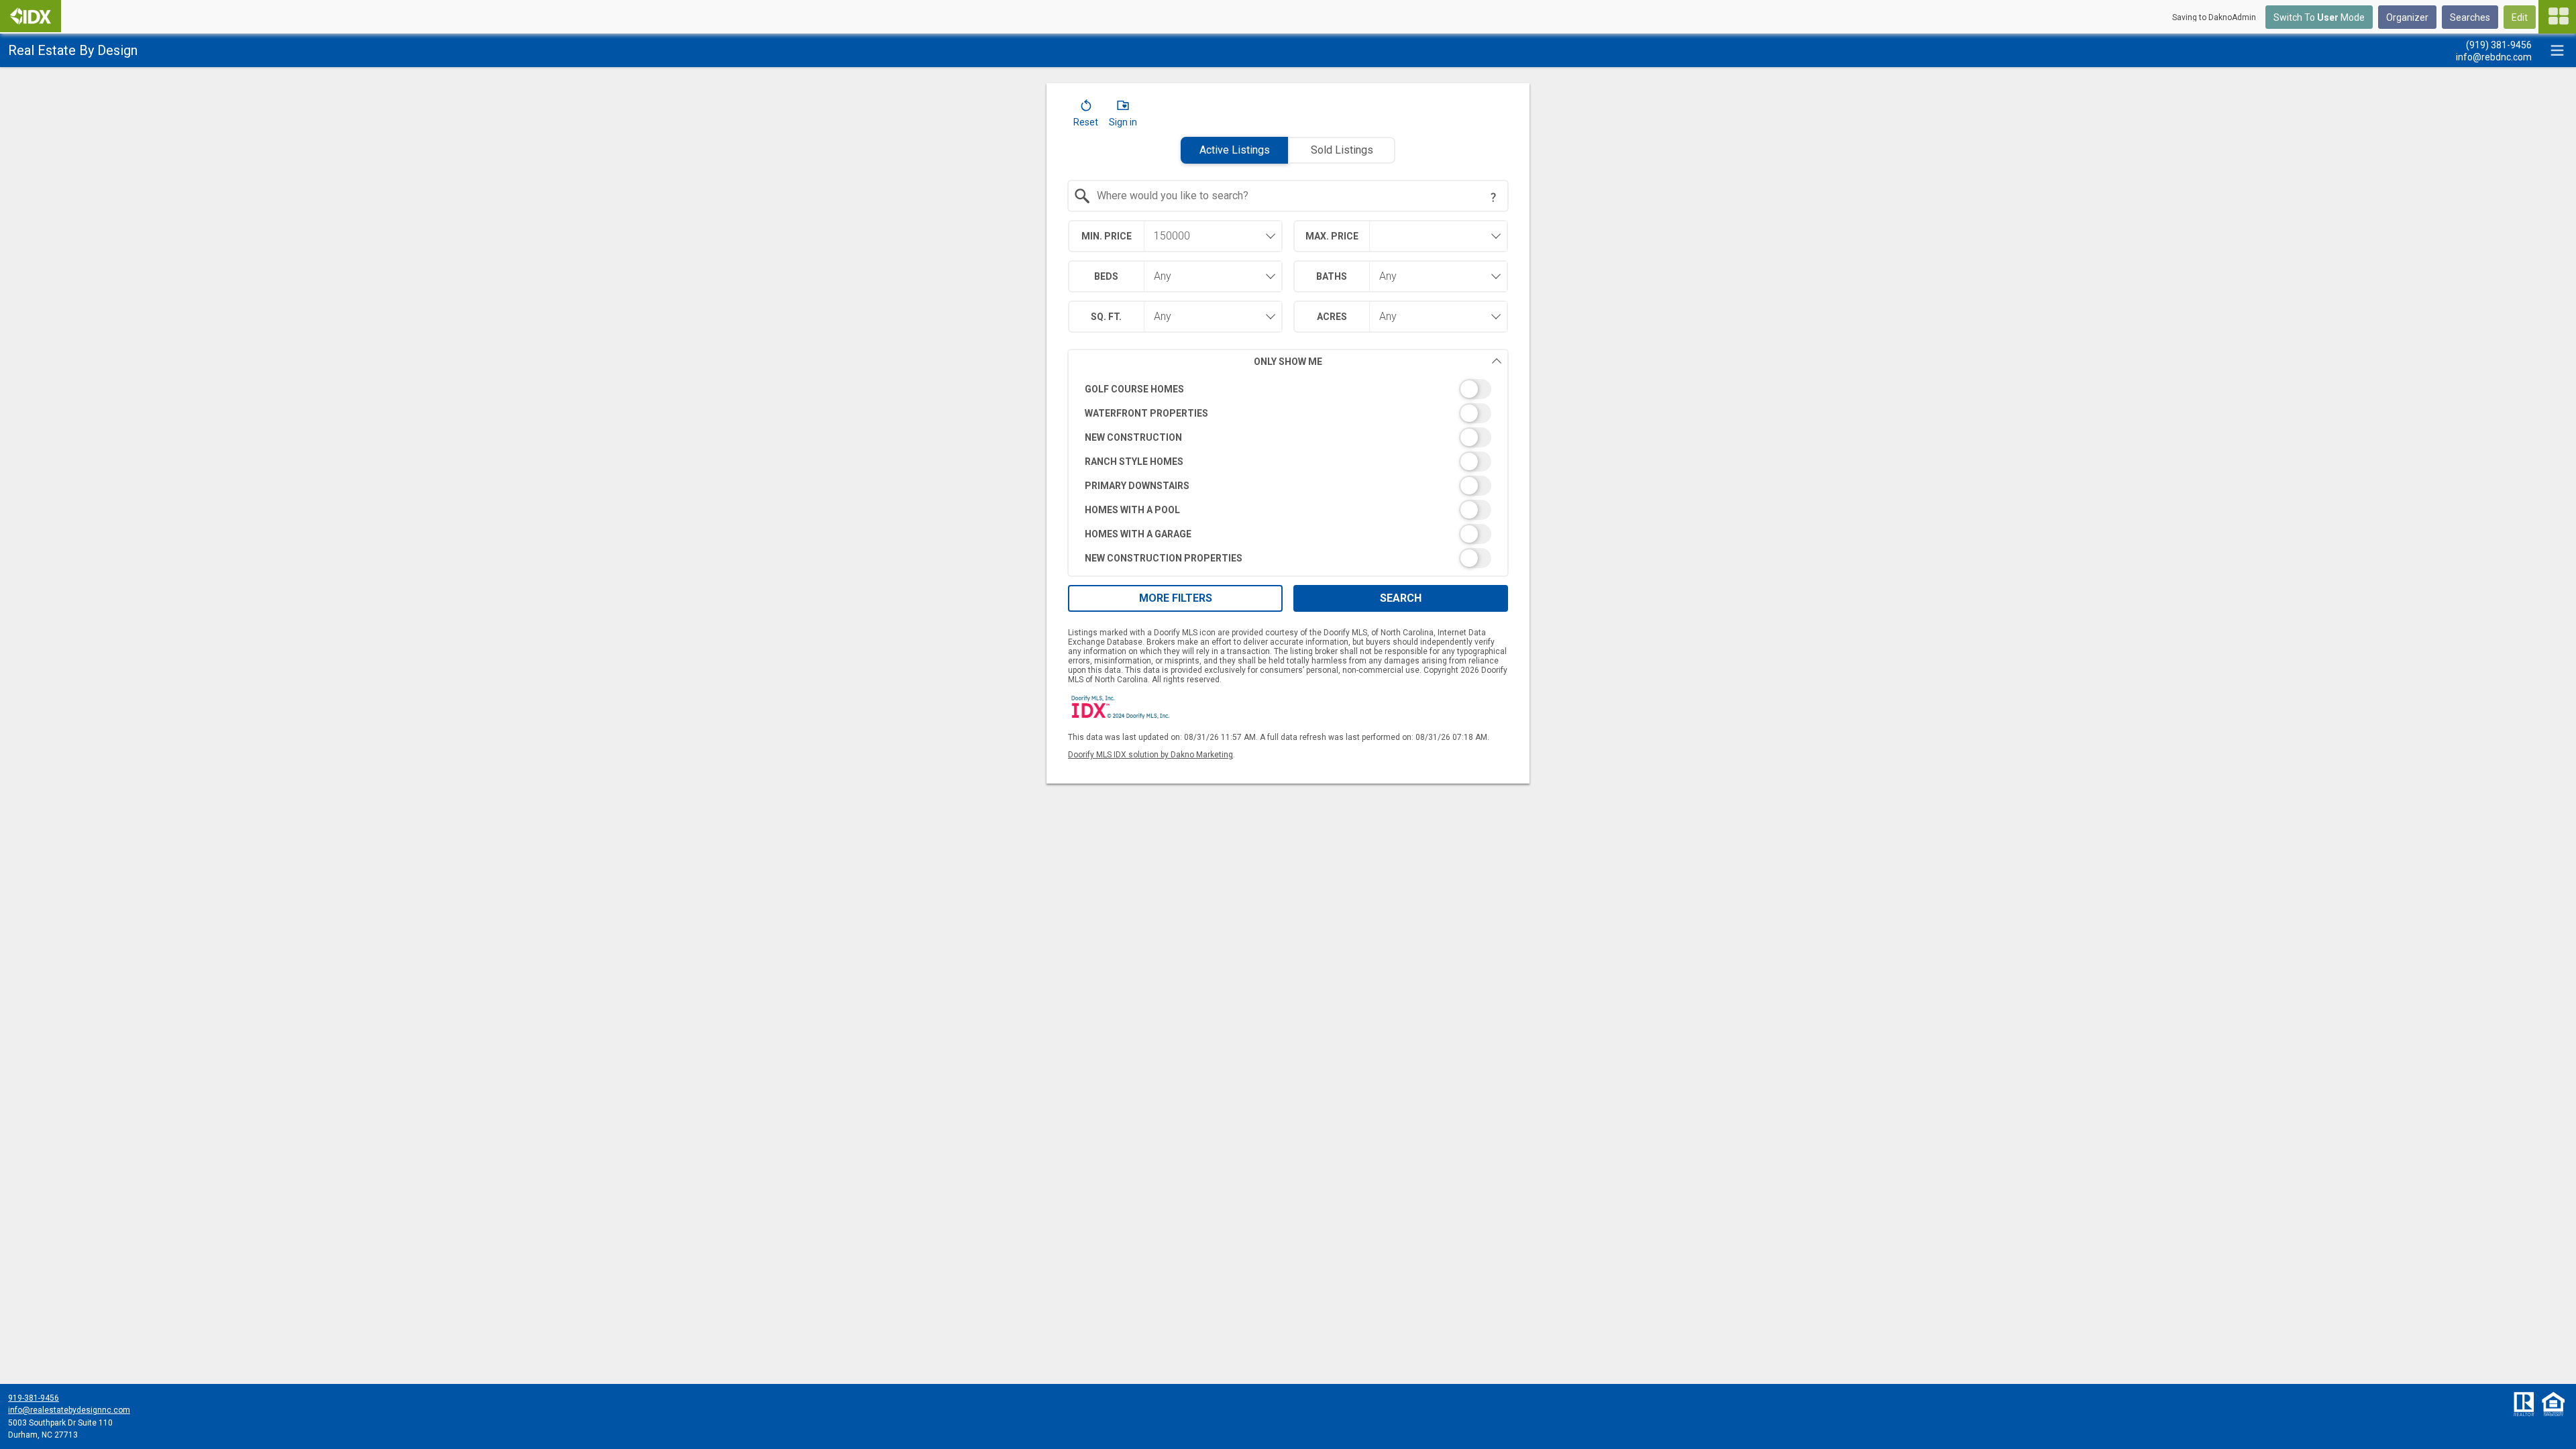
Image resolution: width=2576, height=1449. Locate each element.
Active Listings (1235, 150)
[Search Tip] (1493, 197)
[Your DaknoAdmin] (31, 16)
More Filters (1176, 598)
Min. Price (1107, 236)
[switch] (1288, 389)
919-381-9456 (34, 1398)
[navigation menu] (2557, 17)
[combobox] (1288, 196)
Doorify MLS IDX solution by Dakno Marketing (1150, 755)
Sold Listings (1342, 150)
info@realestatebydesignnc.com (69, 1410)
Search (1401, 598)
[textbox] (1296, 196)
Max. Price (1332, 236)
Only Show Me (1288, 362)
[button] (1086, 116)
